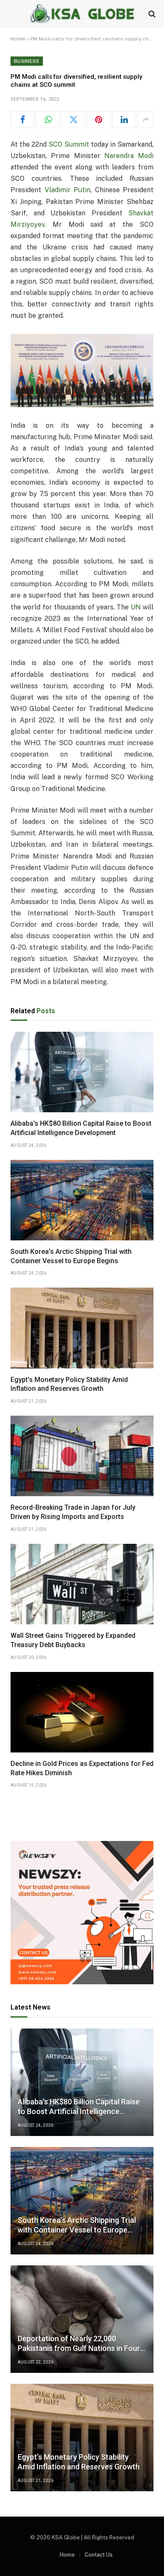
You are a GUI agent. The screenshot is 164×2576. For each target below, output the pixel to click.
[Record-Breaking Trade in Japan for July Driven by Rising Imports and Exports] (82, 1456)
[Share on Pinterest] (99, 120)
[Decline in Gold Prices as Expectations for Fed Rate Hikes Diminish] (82, 1712)
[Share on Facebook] (22, 120)
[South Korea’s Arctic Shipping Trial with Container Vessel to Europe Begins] (82, 1200)
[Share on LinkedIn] (124, 120)
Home (18, 39)
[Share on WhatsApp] (48, 120)
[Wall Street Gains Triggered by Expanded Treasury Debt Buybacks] (82, 1584)
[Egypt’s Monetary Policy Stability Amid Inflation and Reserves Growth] (82, 1328)
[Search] (151, 14)
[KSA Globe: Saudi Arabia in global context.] (82, 14)
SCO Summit (69, 144)
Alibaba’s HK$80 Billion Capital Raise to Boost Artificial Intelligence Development (79, 2111)
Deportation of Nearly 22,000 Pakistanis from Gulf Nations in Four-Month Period (80, 2348)
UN (136, 607)
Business (27, 61)
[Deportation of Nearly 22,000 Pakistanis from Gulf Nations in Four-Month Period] (82, 2319)
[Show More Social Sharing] (145, 120)
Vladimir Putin (68, 190)
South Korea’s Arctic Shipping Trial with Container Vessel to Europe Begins (77, 2230)
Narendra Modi (129, 156)
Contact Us (99, 2555)
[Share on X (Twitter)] (73, 120)
